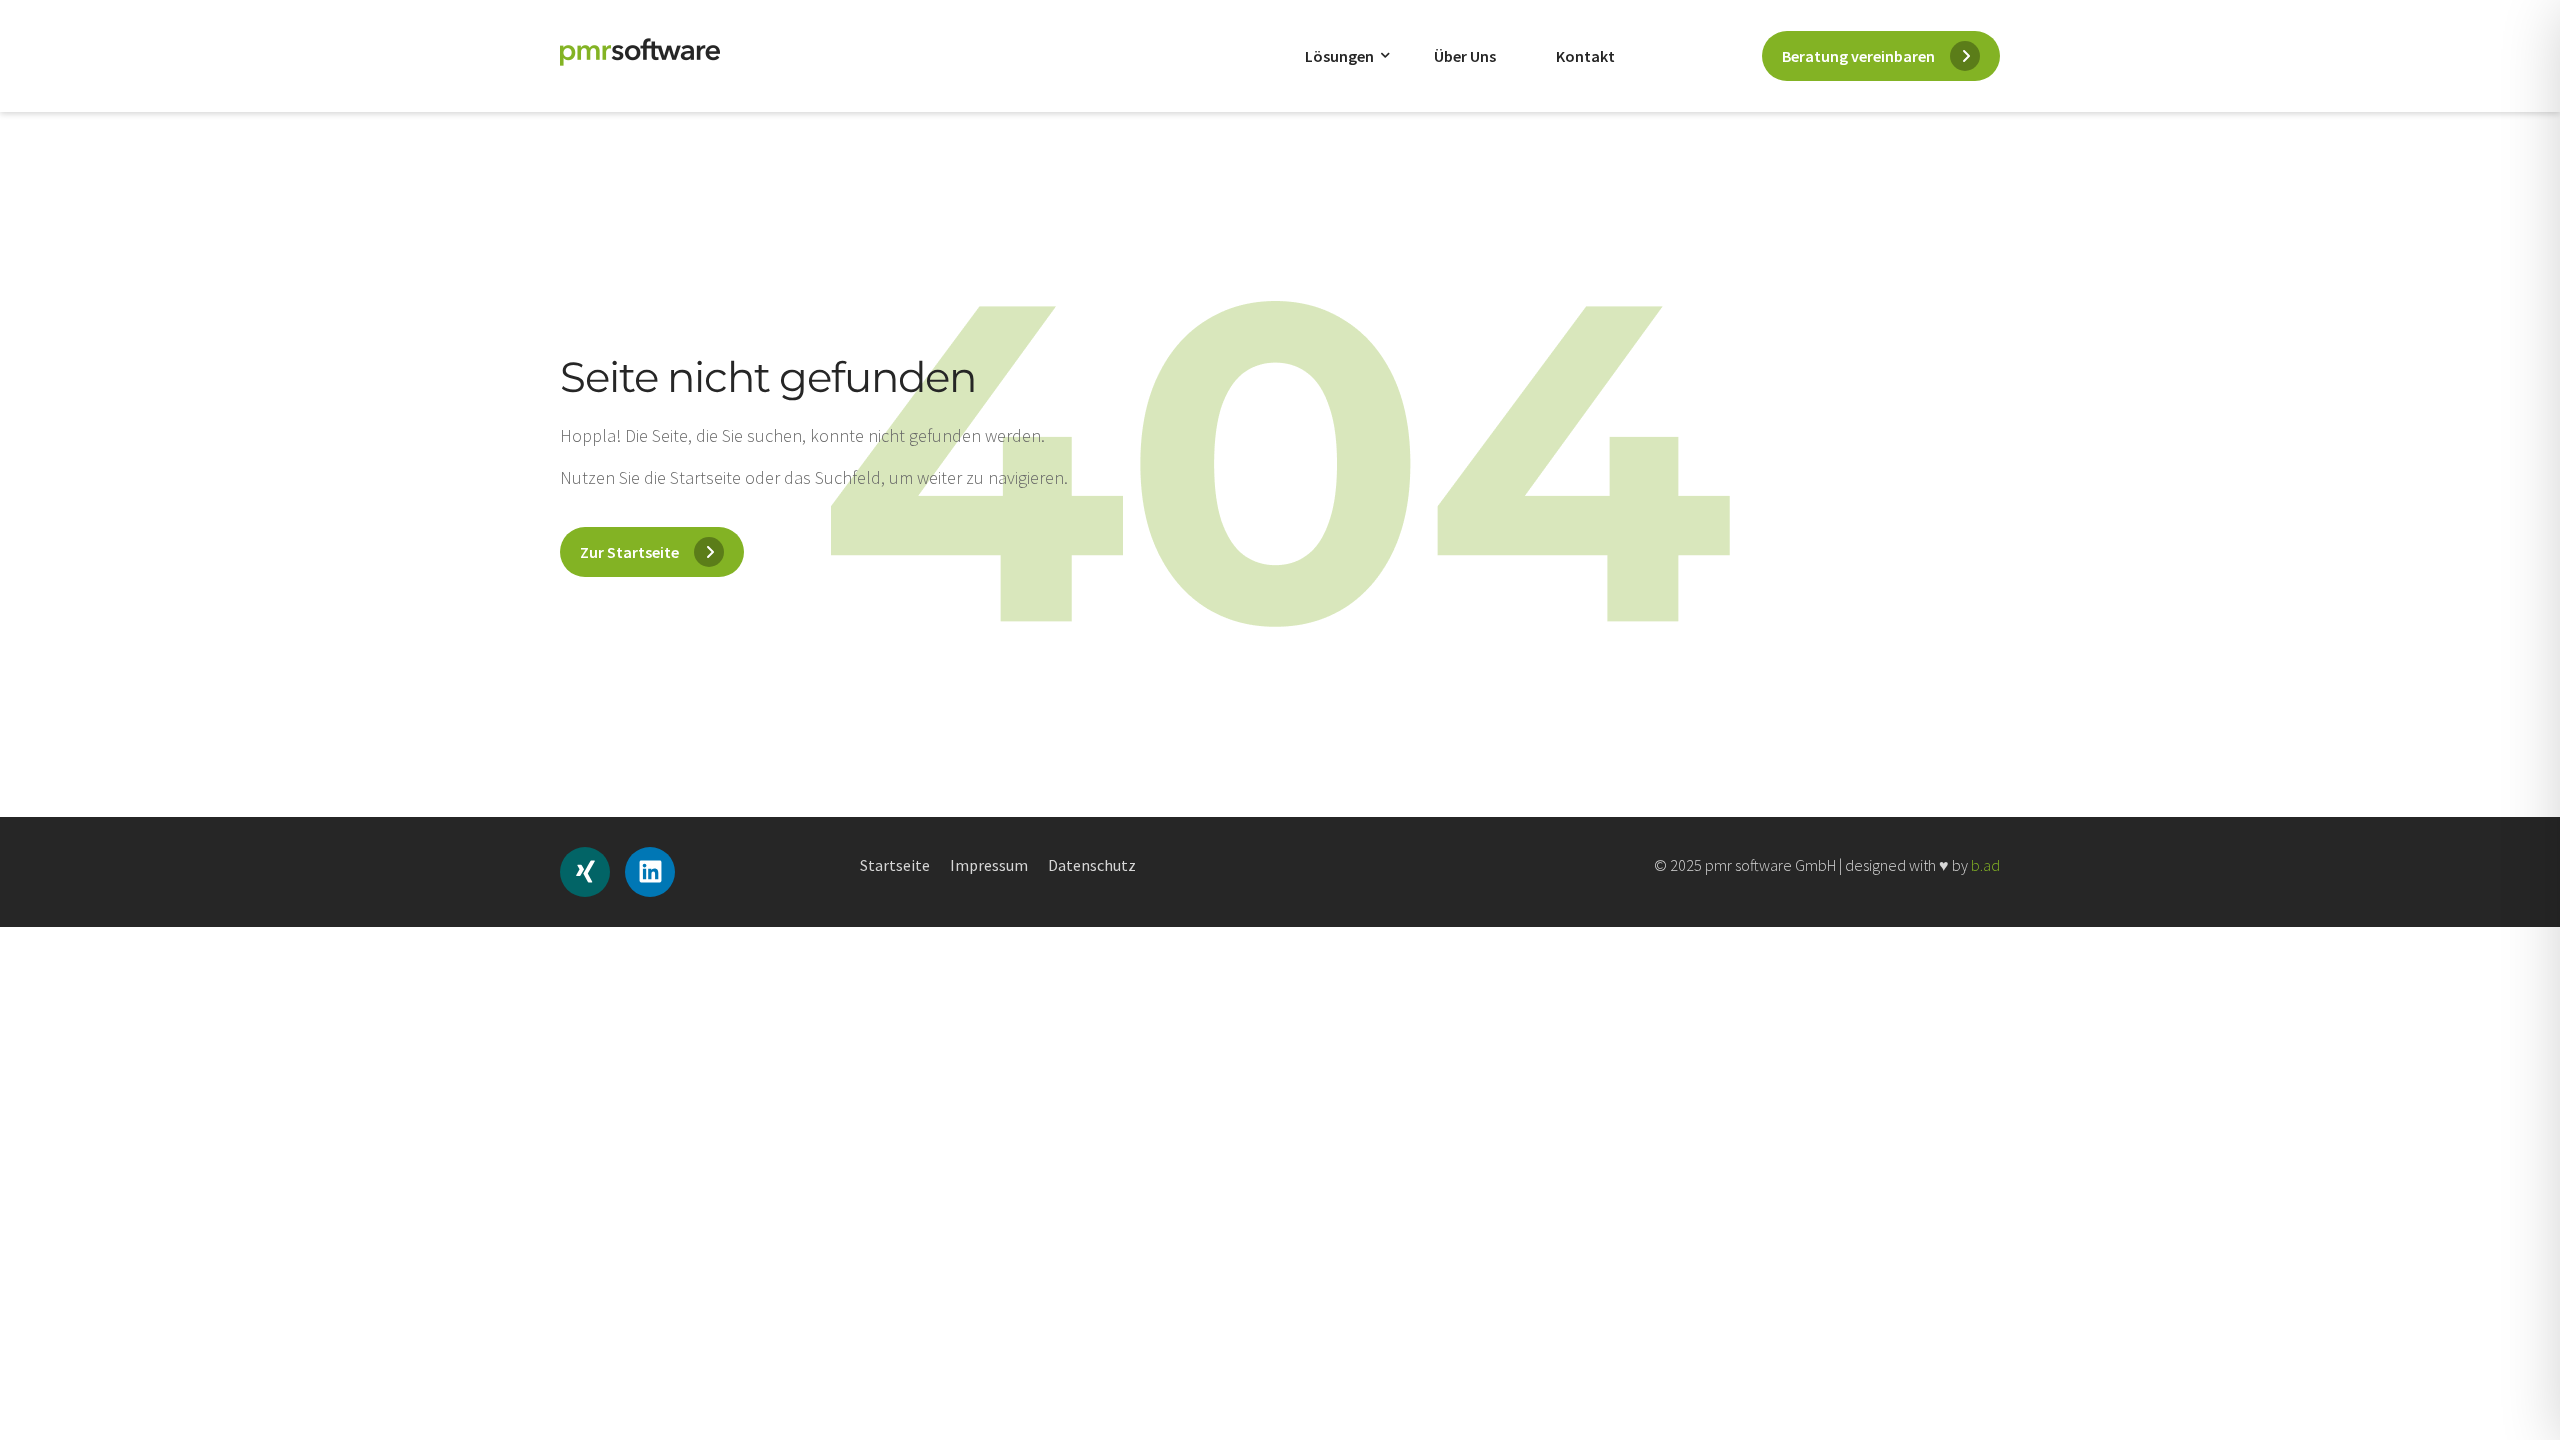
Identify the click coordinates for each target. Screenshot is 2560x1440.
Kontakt (1585, 56)
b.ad (1985, 865)
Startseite (895, 865)
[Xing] (585, 872)
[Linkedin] (650, 872)
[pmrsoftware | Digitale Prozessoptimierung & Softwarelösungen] (640, 52)
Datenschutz (1092, 865)
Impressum (989, 865)
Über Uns (1465, 56)
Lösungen (1339, 56)
